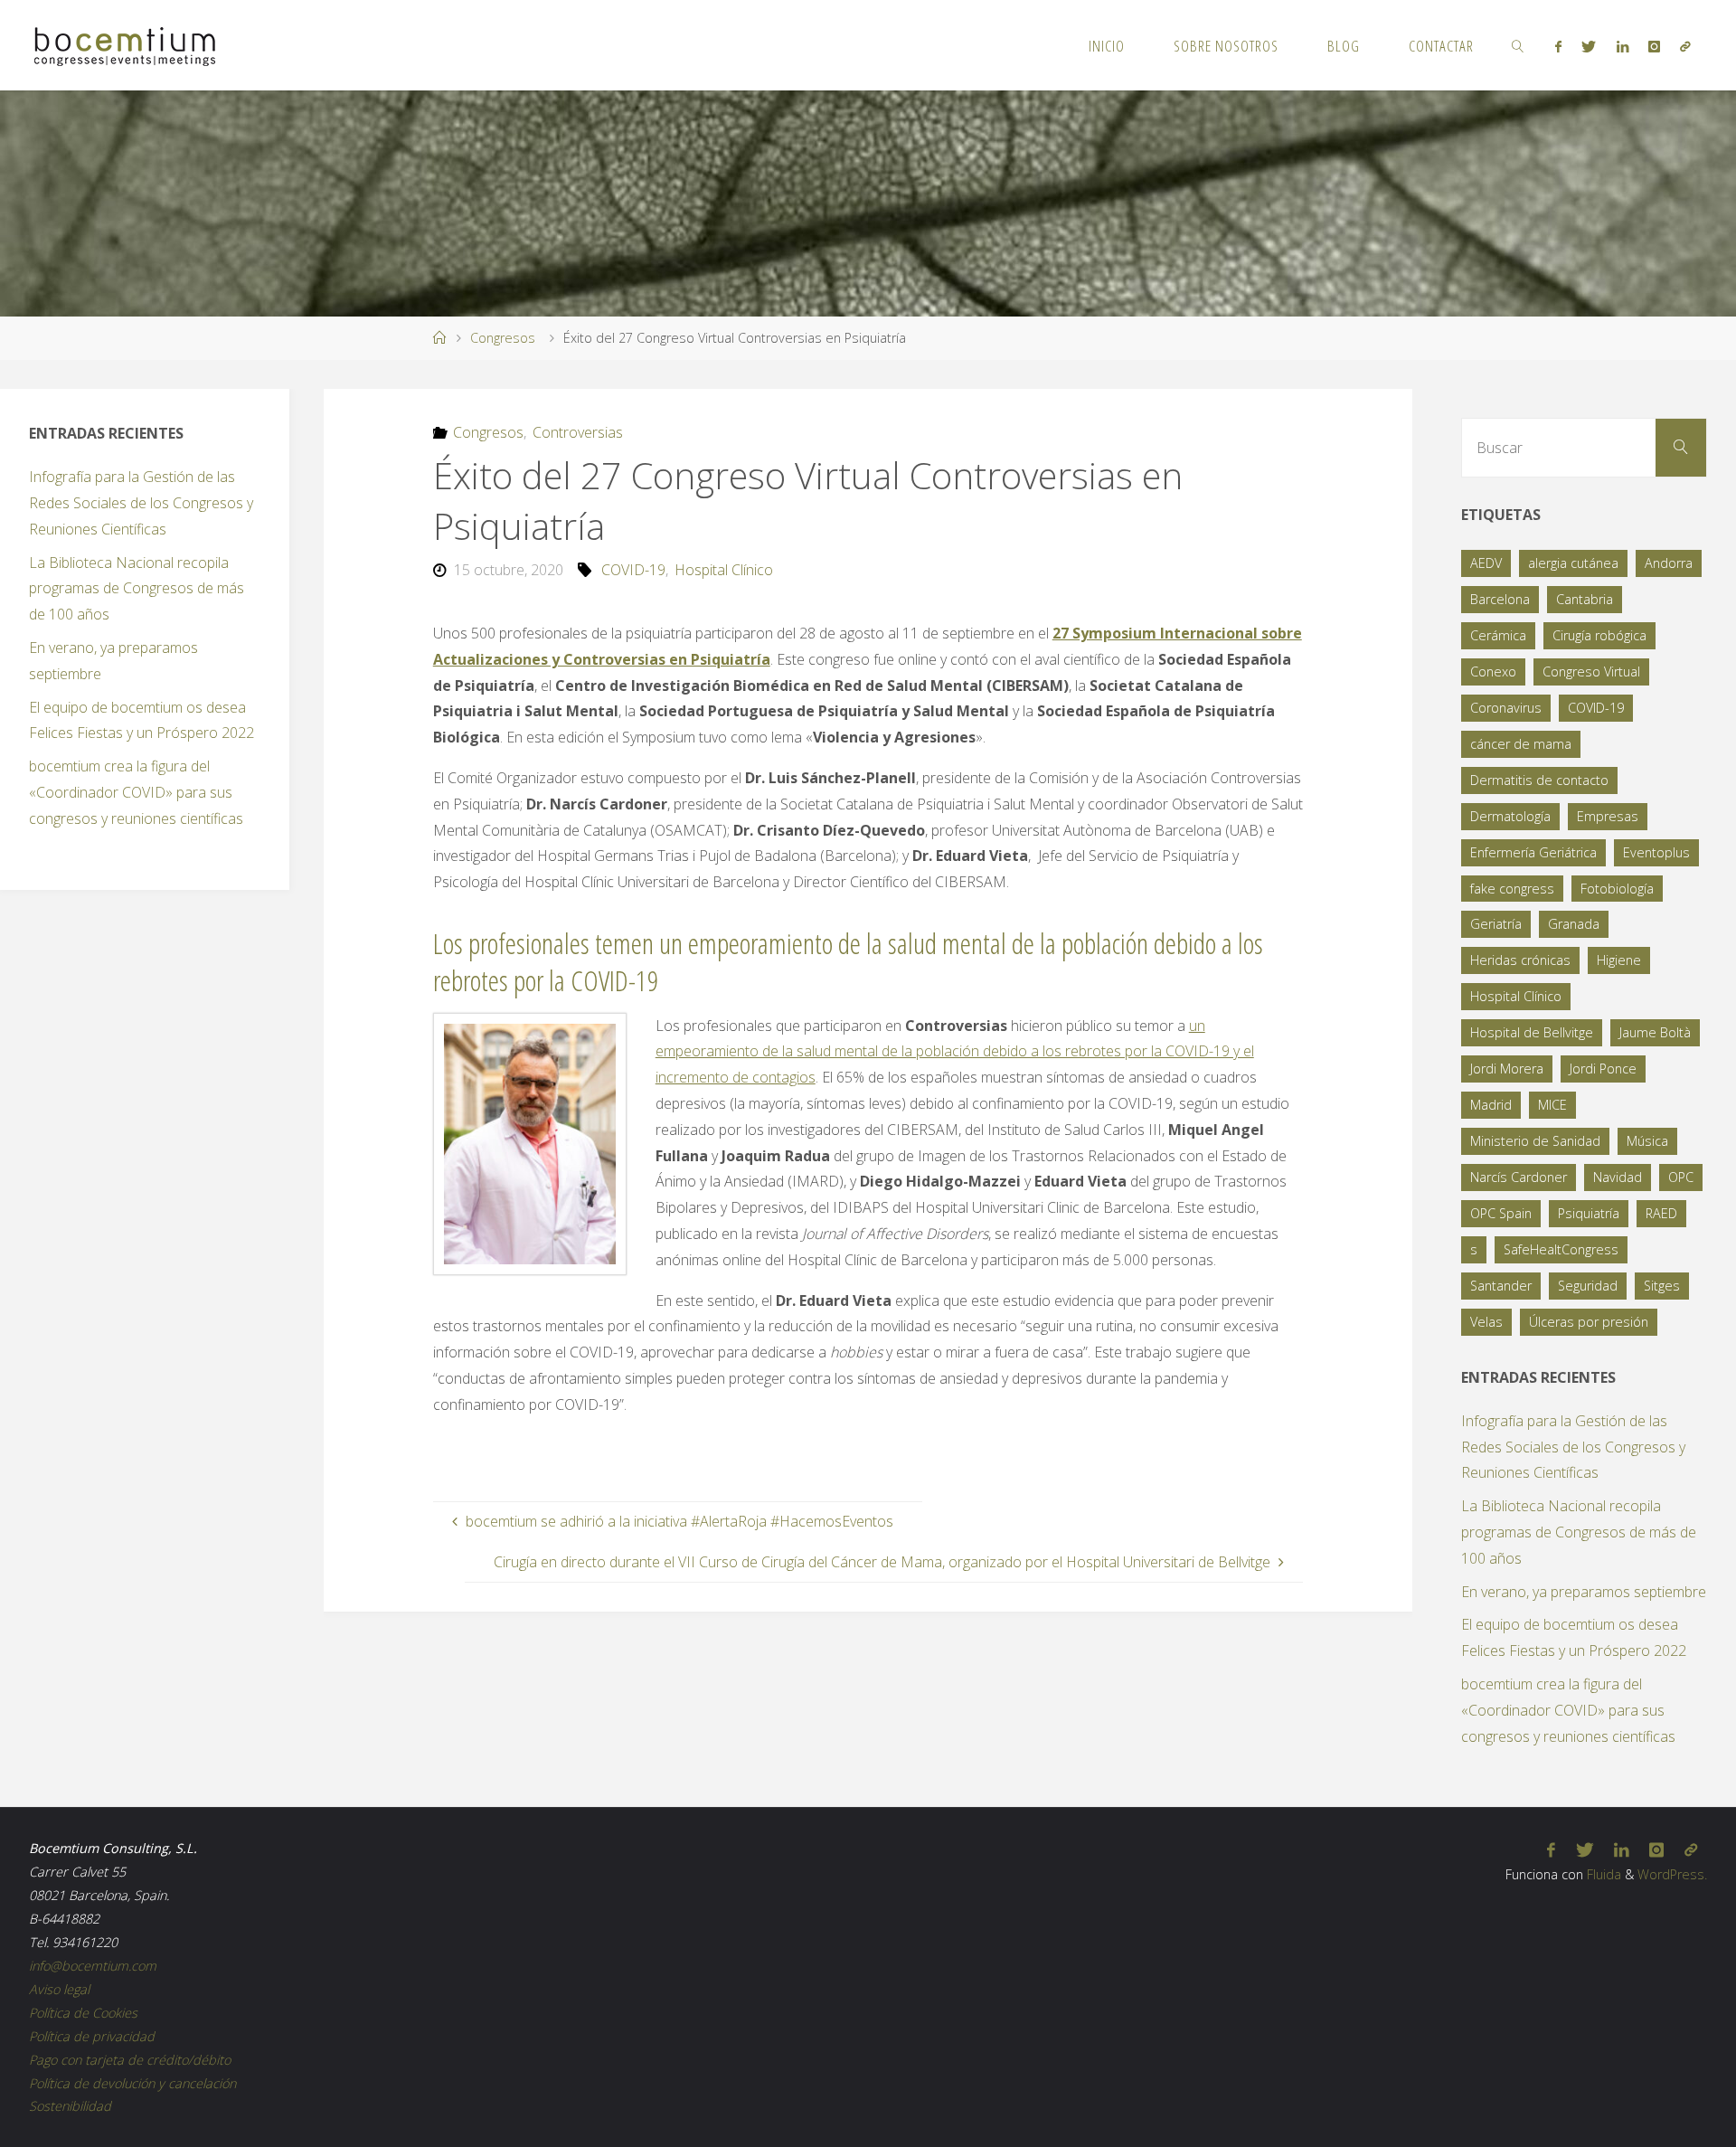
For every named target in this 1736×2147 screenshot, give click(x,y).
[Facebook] (1558, 46)
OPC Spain (1501, 1213)
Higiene (1619, 960)
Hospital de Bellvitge (1532, 1032)
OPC (1681, 1177)
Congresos (503, 338)
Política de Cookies (83, 2013)
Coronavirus (1506, 708)
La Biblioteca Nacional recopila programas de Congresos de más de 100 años (137, 589)
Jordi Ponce (1603, 1069)
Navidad (1618, 1177)
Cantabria (1585, 599)
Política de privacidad (92, 2036)
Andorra (1669, 563)
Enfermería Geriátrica (1533, 852)
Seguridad (1588, 1286)
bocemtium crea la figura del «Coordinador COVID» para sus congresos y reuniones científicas (136, 792)
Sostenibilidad (70, 2106)
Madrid (1491, 1105)
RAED (1661, 1213)
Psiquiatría (1589, 1213)
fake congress (1512, 889)
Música (1647, 1141)
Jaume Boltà (1655, 1032)
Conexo (1493, 672)
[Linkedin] (1622, 46)
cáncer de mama (1521, 744)
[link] (1518, 45)
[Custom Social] (1685, 46)
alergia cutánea (1573, 563)
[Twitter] (1589, 46)
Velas (1486, 1322)
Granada (1574, 924)
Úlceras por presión (1589, 1322)
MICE (1552, 1105)
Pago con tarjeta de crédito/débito (130, 2060)
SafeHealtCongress (1561, 1249)
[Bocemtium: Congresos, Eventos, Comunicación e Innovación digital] (125, 45)
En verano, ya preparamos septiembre (1584, 1592)
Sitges (1662, 1286)
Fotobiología (1617, 889)
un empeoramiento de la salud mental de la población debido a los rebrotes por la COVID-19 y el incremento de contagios (955, 1052)
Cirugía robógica (1599, 635)
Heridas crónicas (1520, 960)
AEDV (1486, 563)
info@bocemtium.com (93, 1966)
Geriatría (1496, 924)
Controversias (578, 432)
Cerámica (1498, 635)
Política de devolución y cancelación (132, 2083)
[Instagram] (1654, 46)
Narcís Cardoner (1519, 1177)
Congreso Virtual (1591, 672)
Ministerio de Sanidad (1535, 1141)
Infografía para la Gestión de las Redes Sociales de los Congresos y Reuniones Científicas (141, 503)
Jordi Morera (1507, 1069)
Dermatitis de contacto (1539, 780)
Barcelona (1500, 599)
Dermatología (1510, 816)
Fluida (1602, 1874)
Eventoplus (1656, 852)
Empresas (1608, 816)
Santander (1501, 1286)
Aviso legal (59, 1989)
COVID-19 (633, 570)
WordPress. (1672, 1874)
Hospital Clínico (724, 570)
